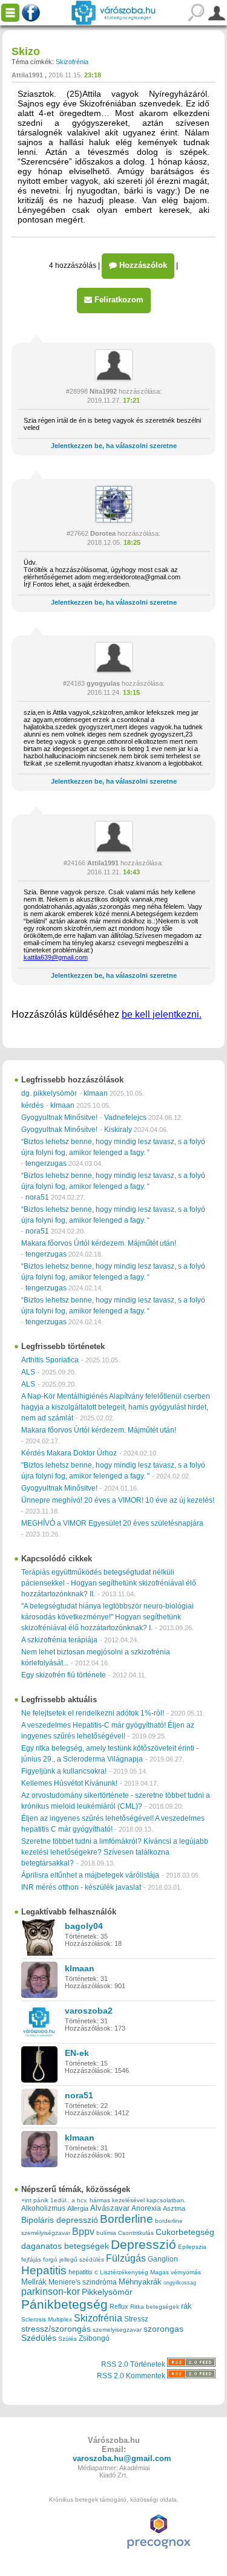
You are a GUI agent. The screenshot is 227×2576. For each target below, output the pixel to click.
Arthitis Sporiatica (50, 1360)
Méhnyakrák (140, 2282)
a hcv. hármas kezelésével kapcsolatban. (129, 2200)
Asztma (174, 2208)
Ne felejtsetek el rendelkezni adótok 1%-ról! (93, 1713)
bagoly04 (84, 1926)
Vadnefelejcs (125, 1117)
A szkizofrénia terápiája (59, 1640)
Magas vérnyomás (176, 2272)
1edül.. (60, 2200)
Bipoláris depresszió (60, 2220)
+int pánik (35, 2200)
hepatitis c (83, 2272)
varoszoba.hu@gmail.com (122, 2458)
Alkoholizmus (43, 2208)
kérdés (32, 1105)
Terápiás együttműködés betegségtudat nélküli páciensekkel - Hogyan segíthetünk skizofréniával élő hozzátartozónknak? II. (109, 1583)
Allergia (78, 2208)
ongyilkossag (180, 2283)
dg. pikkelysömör (49, 1093)
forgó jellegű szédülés (74, 2259)
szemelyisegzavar (117, 2330)
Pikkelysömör (107, 2292)
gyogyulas (103, 683)
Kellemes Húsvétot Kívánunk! (69, 1783)
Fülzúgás (126, 2258)
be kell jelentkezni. (162, 1014)
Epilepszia (192, 2247)
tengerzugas (46, 1163)
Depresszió (143, 2245)
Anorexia (146, 2208)
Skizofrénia (72, 62)
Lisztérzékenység (124, 2272)
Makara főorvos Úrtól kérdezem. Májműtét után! (99, 1243)
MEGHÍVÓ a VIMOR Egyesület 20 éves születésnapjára (112, 1523)
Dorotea (103, 533)
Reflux (119, 2306)
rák (186, 2306)
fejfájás (31, 2259)
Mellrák (34, 2282)
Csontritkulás (136, 2233)
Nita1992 (103, 391)
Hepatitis (44, 2270)
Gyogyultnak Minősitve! (59, 1117)
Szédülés (39, 2338)
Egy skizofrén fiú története (64, 1675)
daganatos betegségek (65, 2246)
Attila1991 (27, 75)
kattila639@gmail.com (56, 957)
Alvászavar (110, 2208)
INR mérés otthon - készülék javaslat (81, 1887)
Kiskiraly (118, 1130)
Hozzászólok (142, 265)
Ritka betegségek (155, 2307)
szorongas (163, 2329)
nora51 (37, 1197)
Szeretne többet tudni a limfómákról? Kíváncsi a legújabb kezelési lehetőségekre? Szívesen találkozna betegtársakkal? (115, 1852)
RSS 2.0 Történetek (134, 2364)
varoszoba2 (89, 2011)
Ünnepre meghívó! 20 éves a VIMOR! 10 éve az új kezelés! (118, 1500)
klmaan (96, 1093)
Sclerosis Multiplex (47, 2319)
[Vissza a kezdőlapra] (114, 13)
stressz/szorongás (56, 2329)
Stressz (136, 2319)
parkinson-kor (51, 2291)
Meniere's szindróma (83, 2282)
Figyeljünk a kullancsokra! (64, 1771)
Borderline (127, 2219)
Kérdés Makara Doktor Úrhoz (69, 1453)
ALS (28, 1372)
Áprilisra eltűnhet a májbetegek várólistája (90, 1875)
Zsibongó (94, 2338)
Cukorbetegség (185, 2232)
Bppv (83, 2231)
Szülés (67, 2339)
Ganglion (163, 2259)
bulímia (106, 2233)
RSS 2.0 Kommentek (132, 2376)
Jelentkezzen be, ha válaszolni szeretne (114, 446)
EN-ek (77, 2053)
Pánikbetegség (64, 2304)
